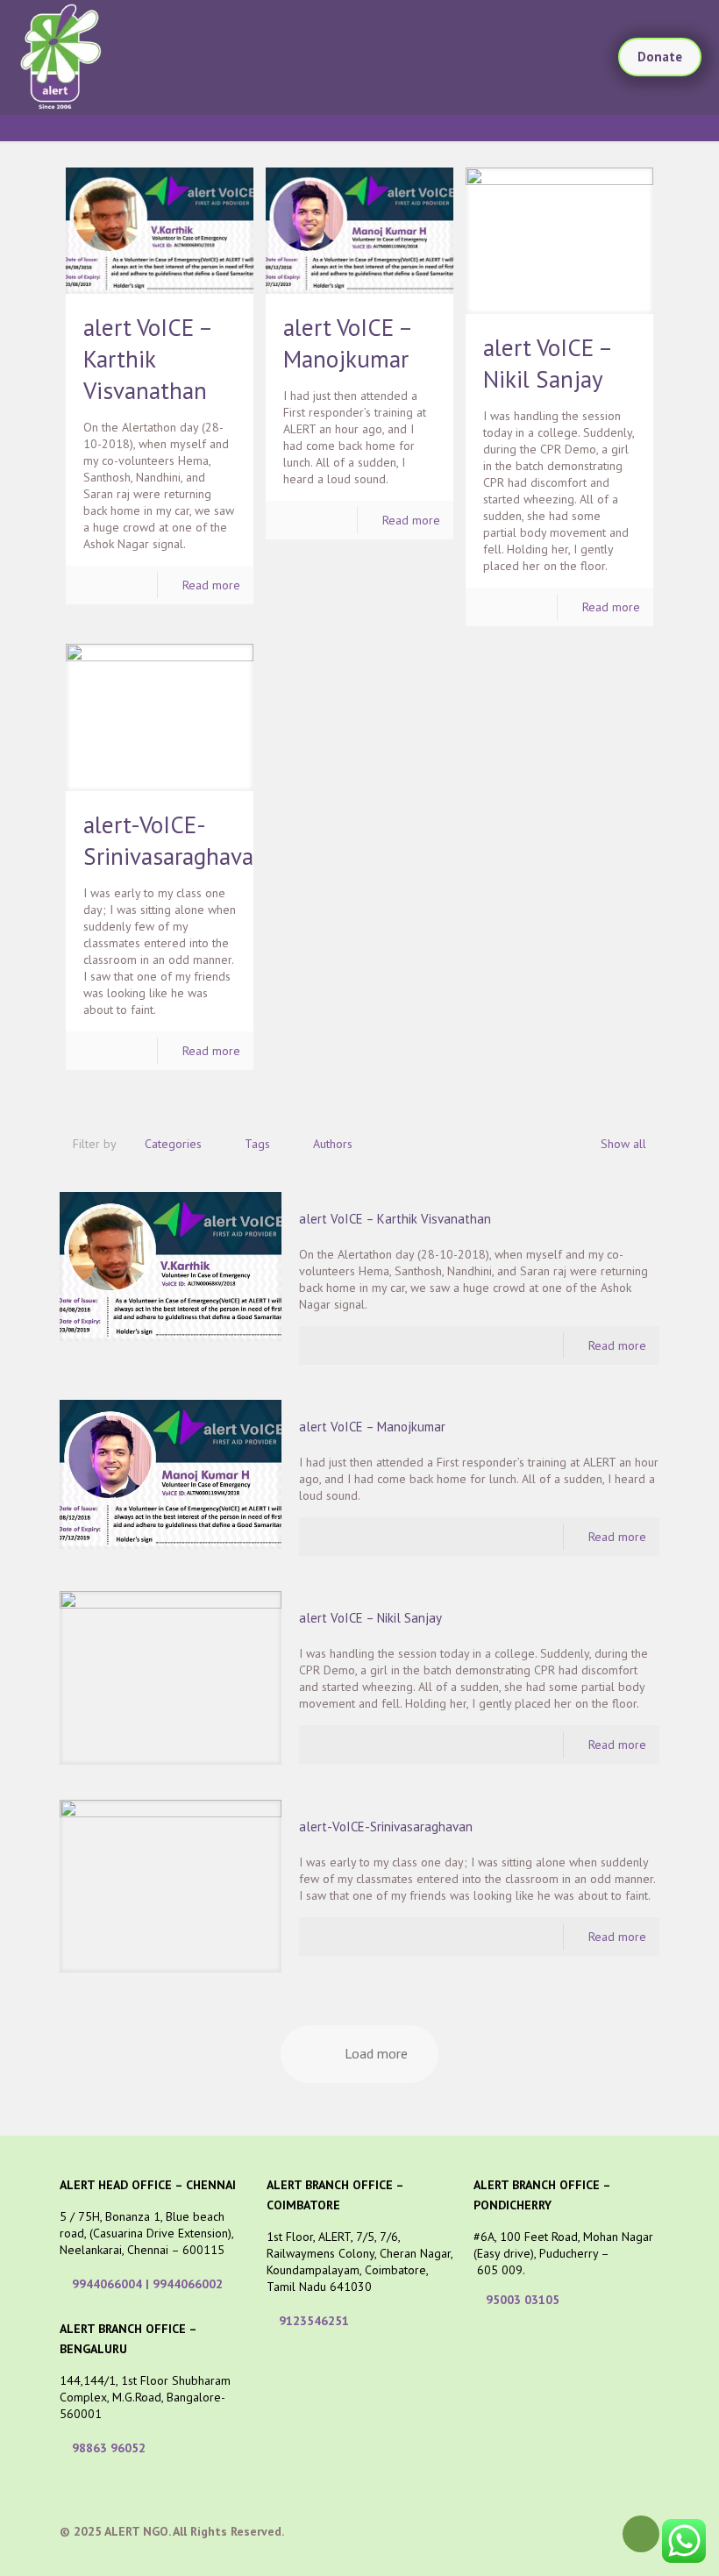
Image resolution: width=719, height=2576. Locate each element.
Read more (211, 585)
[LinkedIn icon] (580, 2531)
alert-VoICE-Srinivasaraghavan (386, 1827)
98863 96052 (109, 2448)
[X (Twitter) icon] (543, 2531)
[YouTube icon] (562, 2531)
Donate (660, 57)
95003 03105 (523, 2300)
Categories (173, 1144)
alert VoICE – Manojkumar (372, 1427)
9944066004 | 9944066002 (147, 2284)
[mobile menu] (568, 57)
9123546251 (314, 2321)
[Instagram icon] (598, 2531)
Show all (623, 1144)
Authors (333, 1144)
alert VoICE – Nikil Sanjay (370, 1618)
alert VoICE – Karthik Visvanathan (147, 359)
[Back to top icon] (641, 2534)
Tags (257, 1144)
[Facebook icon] (525, 2531)
